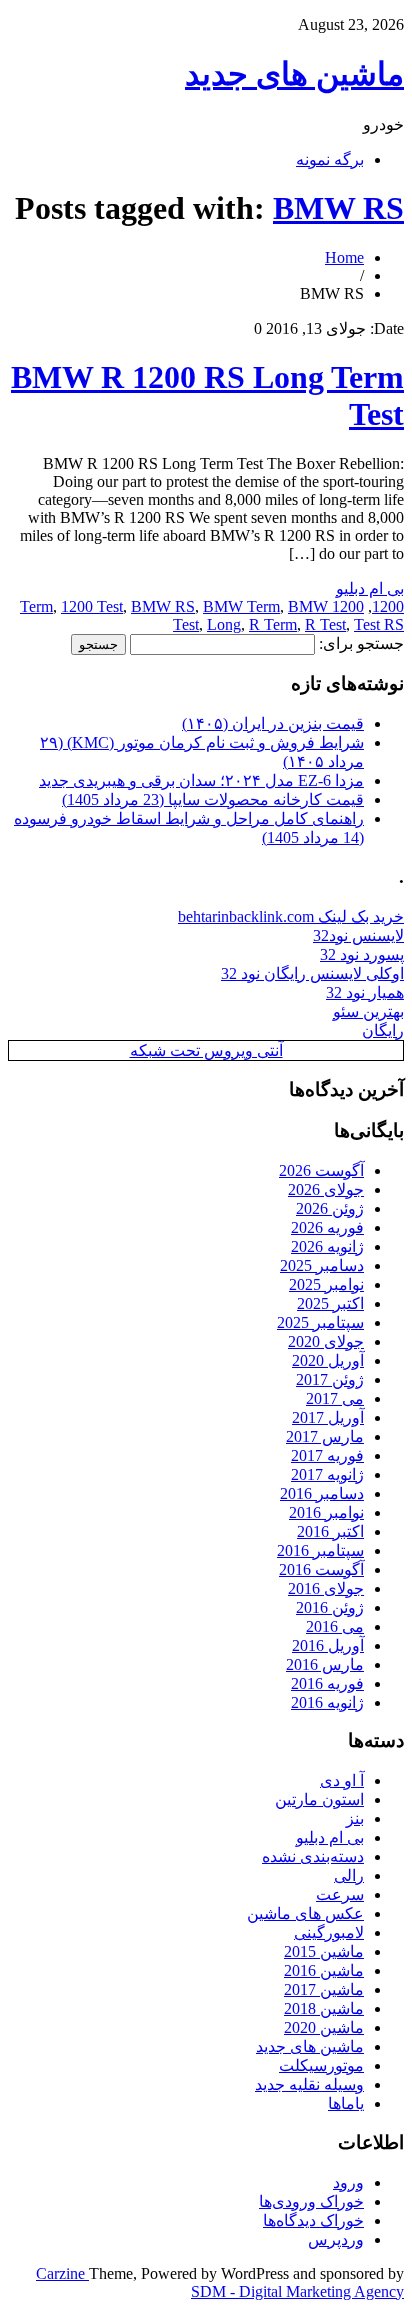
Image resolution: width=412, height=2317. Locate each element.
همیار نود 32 (365, 992)
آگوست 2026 (321, 1170)
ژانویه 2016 (327, 1702)
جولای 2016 (326, 1588)
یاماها (346, 2103)
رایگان (383, 1030)
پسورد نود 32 (362, 954)
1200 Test (92, 606)
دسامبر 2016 (322, 1493)
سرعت (340, 1894)
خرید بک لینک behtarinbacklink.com (291, 916)
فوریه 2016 (327, 1683)
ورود (348, 2182)
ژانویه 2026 (327, 1246)
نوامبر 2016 (326, 1512)
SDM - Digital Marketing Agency (297, 2291)
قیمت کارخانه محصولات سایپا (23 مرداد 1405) (213, 799)
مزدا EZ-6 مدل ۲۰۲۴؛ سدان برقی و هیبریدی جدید (201, 780)
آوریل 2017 (328, 1417)
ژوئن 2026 (330, 1208)
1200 (388, 606)
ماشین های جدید (294, 74)
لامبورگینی (329, 1932)
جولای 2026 (326, 1189)
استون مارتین (319, 1799)
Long (224, 624)
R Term (273, 624)
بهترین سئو (368, 1011)
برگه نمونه (330, 159)
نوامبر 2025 (326, 1284)
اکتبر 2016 (330, 1531)
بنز (355, 1818)
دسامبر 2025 (322, 1265)
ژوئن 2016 (330, 1607)
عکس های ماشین (305, 1913)
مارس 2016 (325, 1664)
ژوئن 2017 (330, 1379)
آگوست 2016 (321, 1569)
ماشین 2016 (324, 1970)
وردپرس (336, 2239)
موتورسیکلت (321, 2065)
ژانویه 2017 (327, 1474)
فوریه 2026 (327, 1227)
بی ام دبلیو (370, 588)
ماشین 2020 (324, 2027)
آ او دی (342, 1780)
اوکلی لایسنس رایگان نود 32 (312, 973)
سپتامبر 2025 (320, 1322)
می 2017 (335, 1398)
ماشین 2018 (324, 2008)
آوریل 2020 (328, 1360)
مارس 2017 (325, 1436)
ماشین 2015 (324, 1951)
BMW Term (241, 606)
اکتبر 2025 (330, 1303)
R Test (325, 624)
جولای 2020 (326, 1341)
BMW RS (338, 208)
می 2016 (335, 1626)
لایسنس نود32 (358, 935)
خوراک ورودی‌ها (311, 2201)
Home (344, 257)
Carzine (62, 2273)
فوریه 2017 (327, 1455)
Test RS (379, 624)
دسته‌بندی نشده (313, 1856)
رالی (349, 1875)
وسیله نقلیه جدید (309, 2084)
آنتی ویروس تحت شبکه (206, 1050)
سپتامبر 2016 (320, 1550)
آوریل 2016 (328, 1645)
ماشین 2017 (324, 1989)
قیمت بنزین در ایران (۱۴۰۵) (273, 723)
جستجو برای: (361, 643)
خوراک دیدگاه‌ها (313, 2220)
